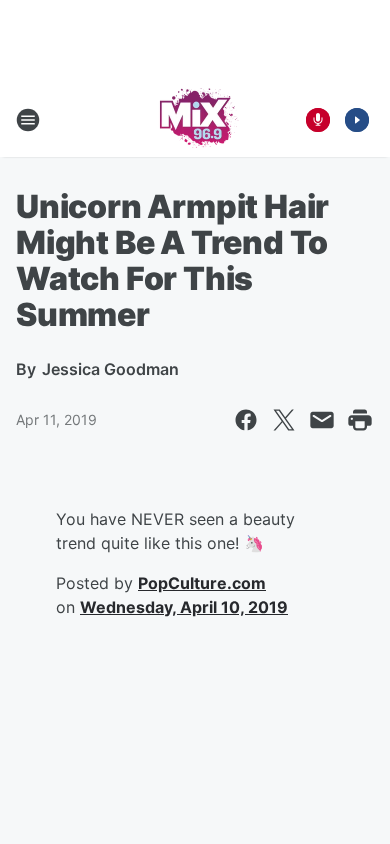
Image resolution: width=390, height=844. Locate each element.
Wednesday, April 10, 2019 (184, 607)
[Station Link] (195, 120)
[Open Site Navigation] (28, 120)
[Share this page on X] (284, 420)
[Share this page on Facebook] (246, 420)
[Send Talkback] (318, 120)
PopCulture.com (202, 583)
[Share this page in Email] (322, 420)
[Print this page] (360, 420)
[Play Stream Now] (357, 120)
